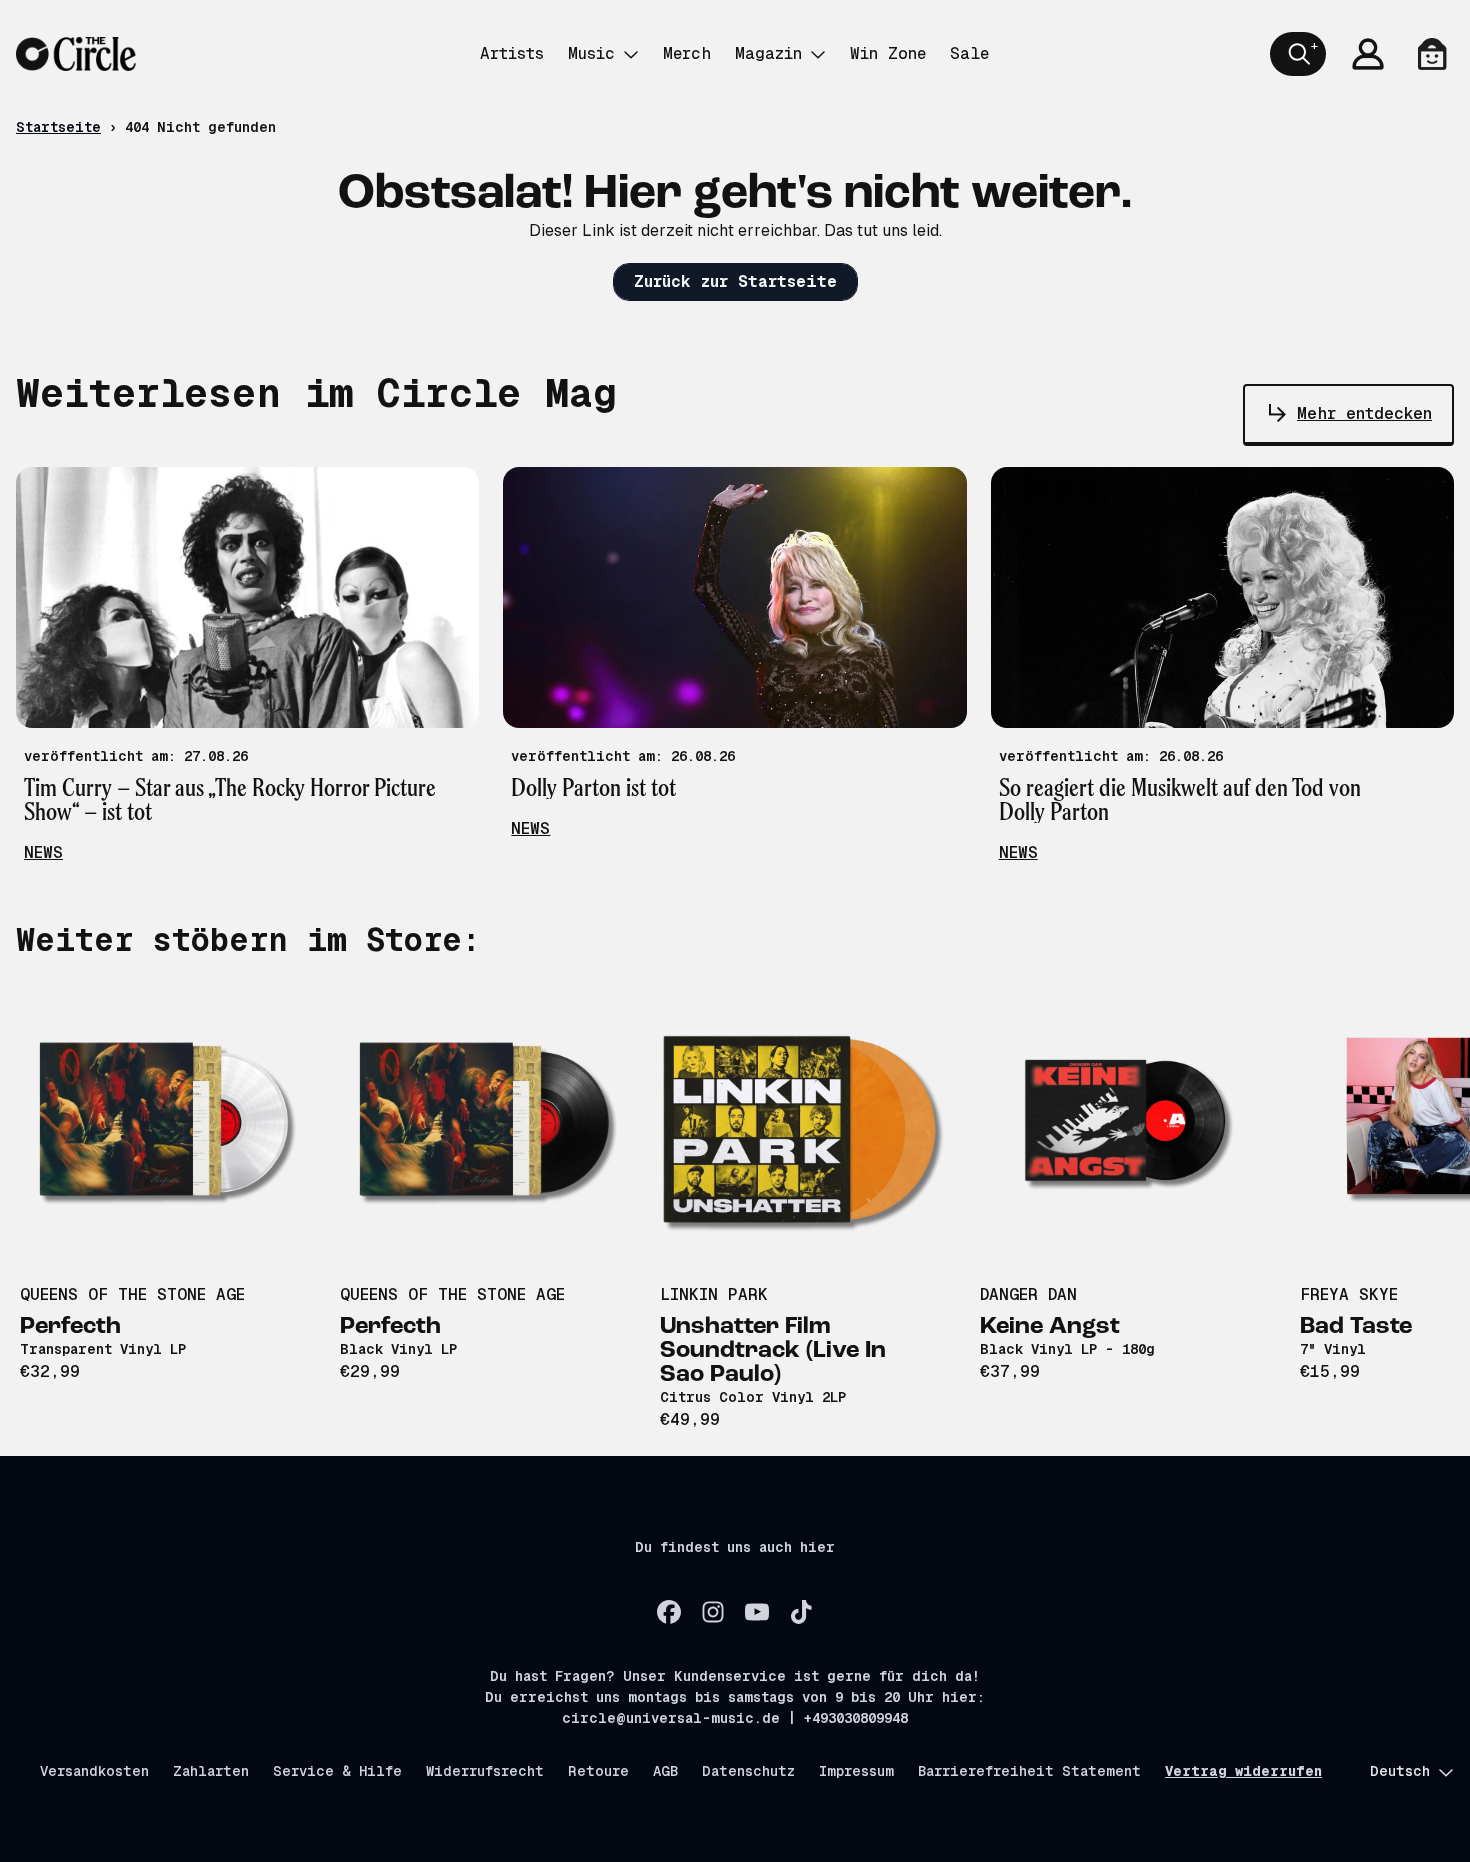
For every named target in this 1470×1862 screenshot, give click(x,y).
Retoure (598, 1771)
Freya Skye (1349, 1294)
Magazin (768, 53)
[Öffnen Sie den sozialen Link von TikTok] (801, 1612)
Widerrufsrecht (485, 1771)
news (43, 852)
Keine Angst (1050, 1327)
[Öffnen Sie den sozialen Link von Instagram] (713, 1612)
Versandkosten (94, 1771)
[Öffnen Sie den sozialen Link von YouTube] (757, 1612)
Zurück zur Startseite (735, 281)
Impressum (856, 1771)
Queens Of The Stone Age (132, 1294)
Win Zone (888, 53)
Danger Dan (1028, 1294)
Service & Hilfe (337, 1771)
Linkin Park (714, 1294)
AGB (665, 1771)
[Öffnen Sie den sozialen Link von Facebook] (669, 1612)
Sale (969, 53)
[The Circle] (76, 54)
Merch (687, 53)
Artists (512, 53)
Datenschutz (748, 1771)
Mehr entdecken (1364, 413)
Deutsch (1400, 1771)
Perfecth (70, 1327)
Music (591, 53)
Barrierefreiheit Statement (1029, 1771)
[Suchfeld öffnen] (1298, 54)
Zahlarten (211, 1771)
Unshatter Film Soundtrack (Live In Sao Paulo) (773, 1351)
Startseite (58, 127)
